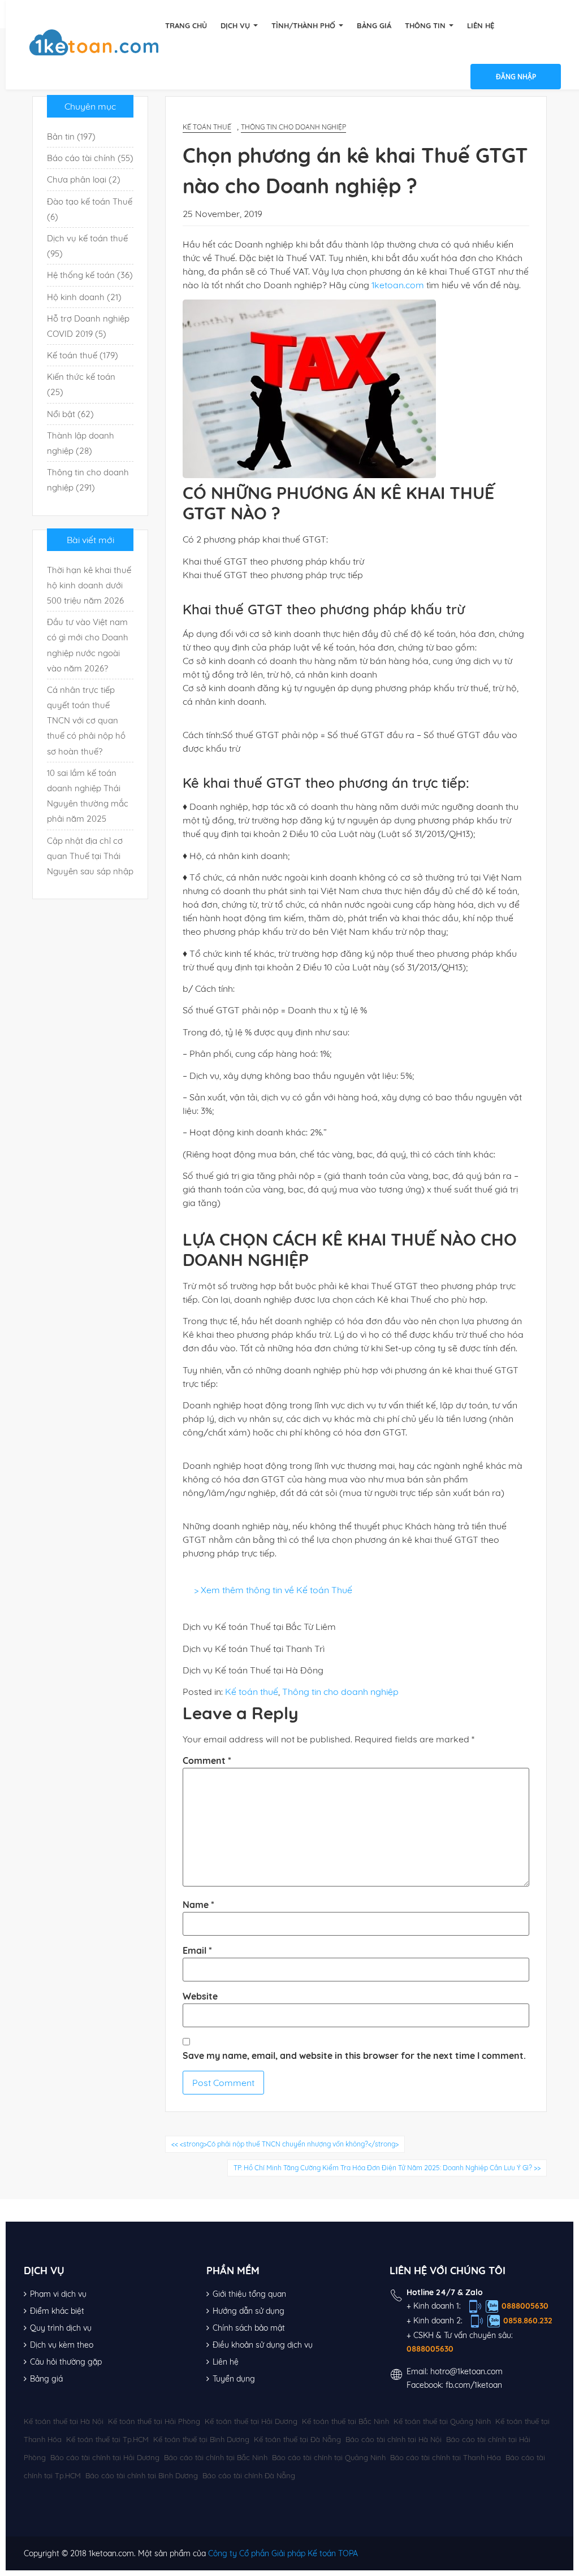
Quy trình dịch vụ (61, 2328)
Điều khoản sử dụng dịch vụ (263, 2345)
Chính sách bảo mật (249, 2328)
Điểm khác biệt (57, 2311)
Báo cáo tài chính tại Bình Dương (142, 2475)
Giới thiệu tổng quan (249, 2294)
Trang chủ (186, 25)
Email (197, 1950)
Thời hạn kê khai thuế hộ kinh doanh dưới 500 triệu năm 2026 (89, 585)
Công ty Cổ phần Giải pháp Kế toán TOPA (283, 2553)
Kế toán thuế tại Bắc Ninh (345, 2421)
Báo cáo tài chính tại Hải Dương (105, 2457)
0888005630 (525, 2306)
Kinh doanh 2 (437, 2321)
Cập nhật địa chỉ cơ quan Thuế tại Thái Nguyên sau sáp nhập (90, 856)
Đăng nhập (516, 77)
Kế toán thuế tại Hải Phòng (154, 2421)
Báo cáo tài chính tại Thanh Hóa (446, 2457)
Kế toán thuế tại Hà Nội (64, 2421)
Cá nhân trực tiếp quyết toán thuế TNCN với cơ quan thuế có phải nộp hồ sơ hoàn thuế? (86, 721)
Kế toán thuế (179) (83, 355)
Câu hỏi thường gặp (66, 2362)
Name (198, 1905)
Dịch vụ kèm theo (62, 2345)
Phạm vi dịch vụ (58, 2294)
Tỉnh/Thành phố (304, 25)
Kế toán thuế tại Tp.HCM (107, 2439)
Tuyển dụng (234, 2379)
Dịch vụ (236, 25)
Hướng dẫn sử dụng (249, 2311)
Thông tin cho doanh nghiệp (293, 127)
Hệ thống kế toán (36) (90, 275)
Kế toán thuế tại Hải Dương (251, 2421)
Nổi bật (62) (70, 414)
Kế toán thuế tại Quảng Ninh (442, 2421)
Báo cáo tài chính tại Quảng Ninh (329, 2457)
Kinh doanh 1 (436, 2306)
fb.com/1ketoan (474, 2385)
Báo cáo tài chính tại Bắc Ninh (216, 2457)
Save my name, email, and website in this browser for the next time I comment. (354, 2055)
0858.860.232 (528, 2321)
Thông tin (426, 25)
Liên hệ (481, 25)
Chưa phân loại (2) (84, 179)
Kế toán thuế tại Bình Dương (201, 2439)
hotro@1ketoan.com (466, 2371)
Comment (207, 1760)
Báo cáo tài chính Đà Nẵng (249, 2475)
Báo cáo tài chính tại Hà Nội (394, 2439)
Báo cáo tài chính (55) (90, 158)
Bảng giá (374, 25)
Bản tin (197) (71, 136)
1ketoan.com (398, 285)
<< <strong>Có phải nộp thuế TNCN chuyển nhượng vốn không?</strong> (285, 2144)
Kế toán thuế (207, 127)
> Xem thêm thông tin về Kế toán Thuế (273, 1590)
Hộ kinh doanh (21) (84, 297)
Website (200, 1996)
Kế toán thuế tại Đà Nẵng (297, 2439)
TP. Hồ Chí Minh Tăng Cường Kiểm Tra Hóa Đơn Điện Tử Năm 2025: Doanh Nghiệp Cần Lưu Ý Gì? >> (387, 2168)
